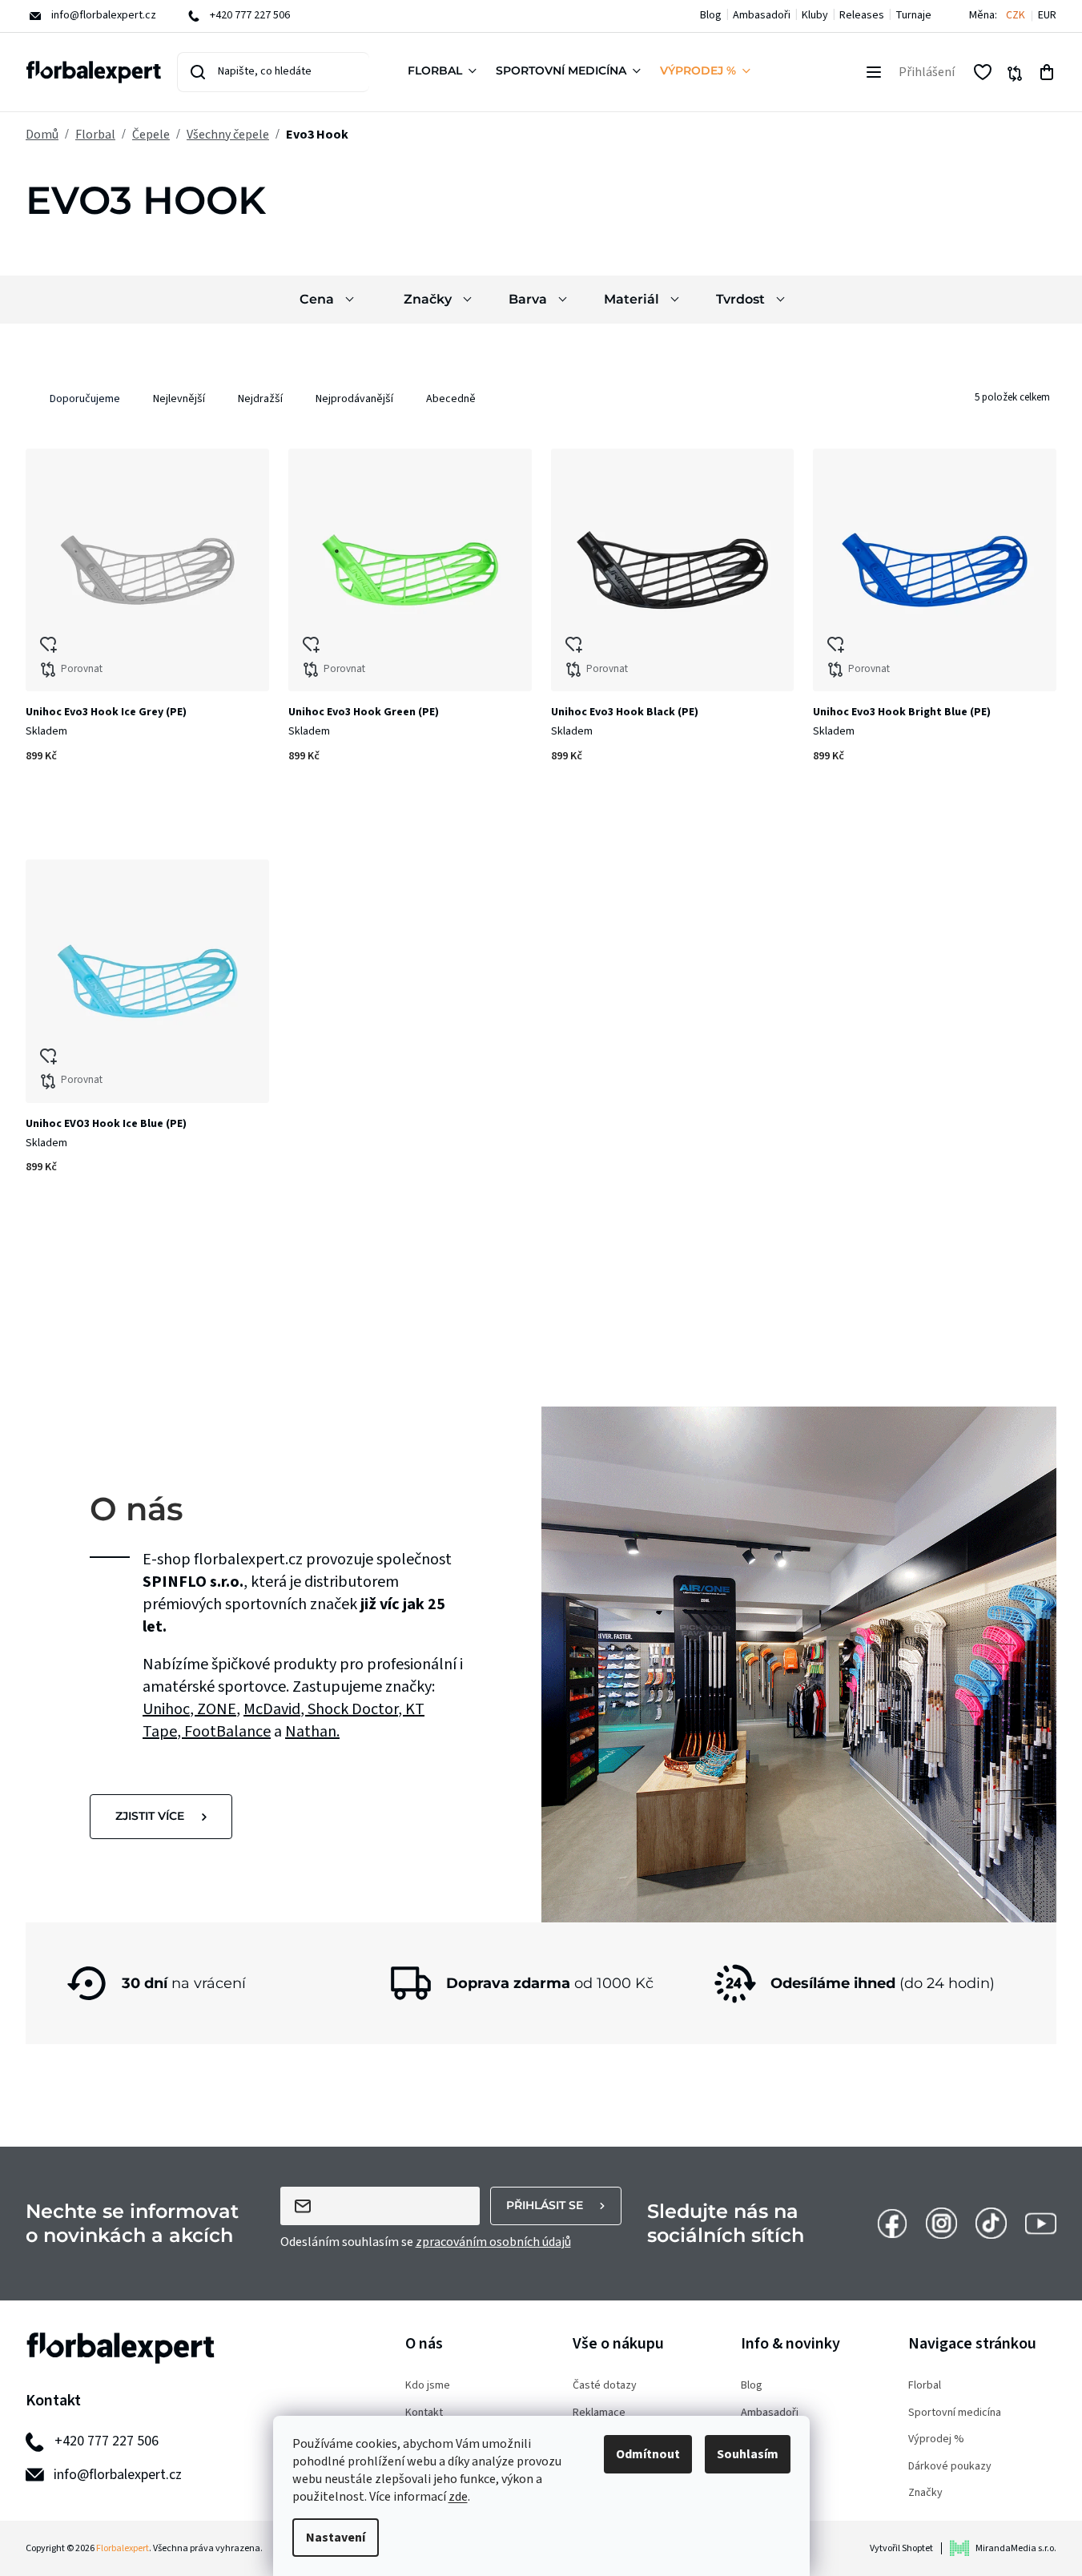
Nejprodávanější (354, 399)
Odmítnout (648, 2454)
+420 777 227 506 (107, 2441)
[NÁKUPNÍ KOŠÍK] (1047, 72)
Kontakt (424, 2413)
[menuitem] (445, 72)
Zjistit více (150, 1816)
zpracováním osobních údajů (493, 2242)
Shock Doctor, (356, 1709)
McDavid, (276, 1709)
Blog (711, 15)
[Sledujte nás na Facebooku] (892, 2223)
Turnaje (913, 15)
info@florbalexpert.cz (118, 2475)
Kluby (815, 15)
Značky (925, 2493)
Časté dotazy (605, 2386)
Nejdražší (260, 399)
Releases (862, 15)
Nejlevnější (179, 399)
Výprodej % (936, 2439)
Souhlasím (748, 2454)
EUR (1047, 16)
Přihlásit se (545, 2205)
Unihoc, (170, 1709)
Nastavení (336, 2538)
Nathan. (312, 1732)
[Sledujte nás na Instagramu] (941, 2223)
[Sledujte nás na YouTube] (1041, 2223)
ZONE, (219, 1709)
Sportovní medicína (955, 2413)
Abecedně (451, 399)
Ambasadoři (762, 15)
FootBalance (227, 1732)
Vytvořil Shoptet (901, 2548)
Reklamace (599, 2413)
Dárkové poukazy (950, 2467)
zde (458, 2497)
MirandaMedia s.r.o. (1016, 2548)
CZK (1016, 16)
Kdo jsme (428, 2386)
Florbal (925, 2386)
